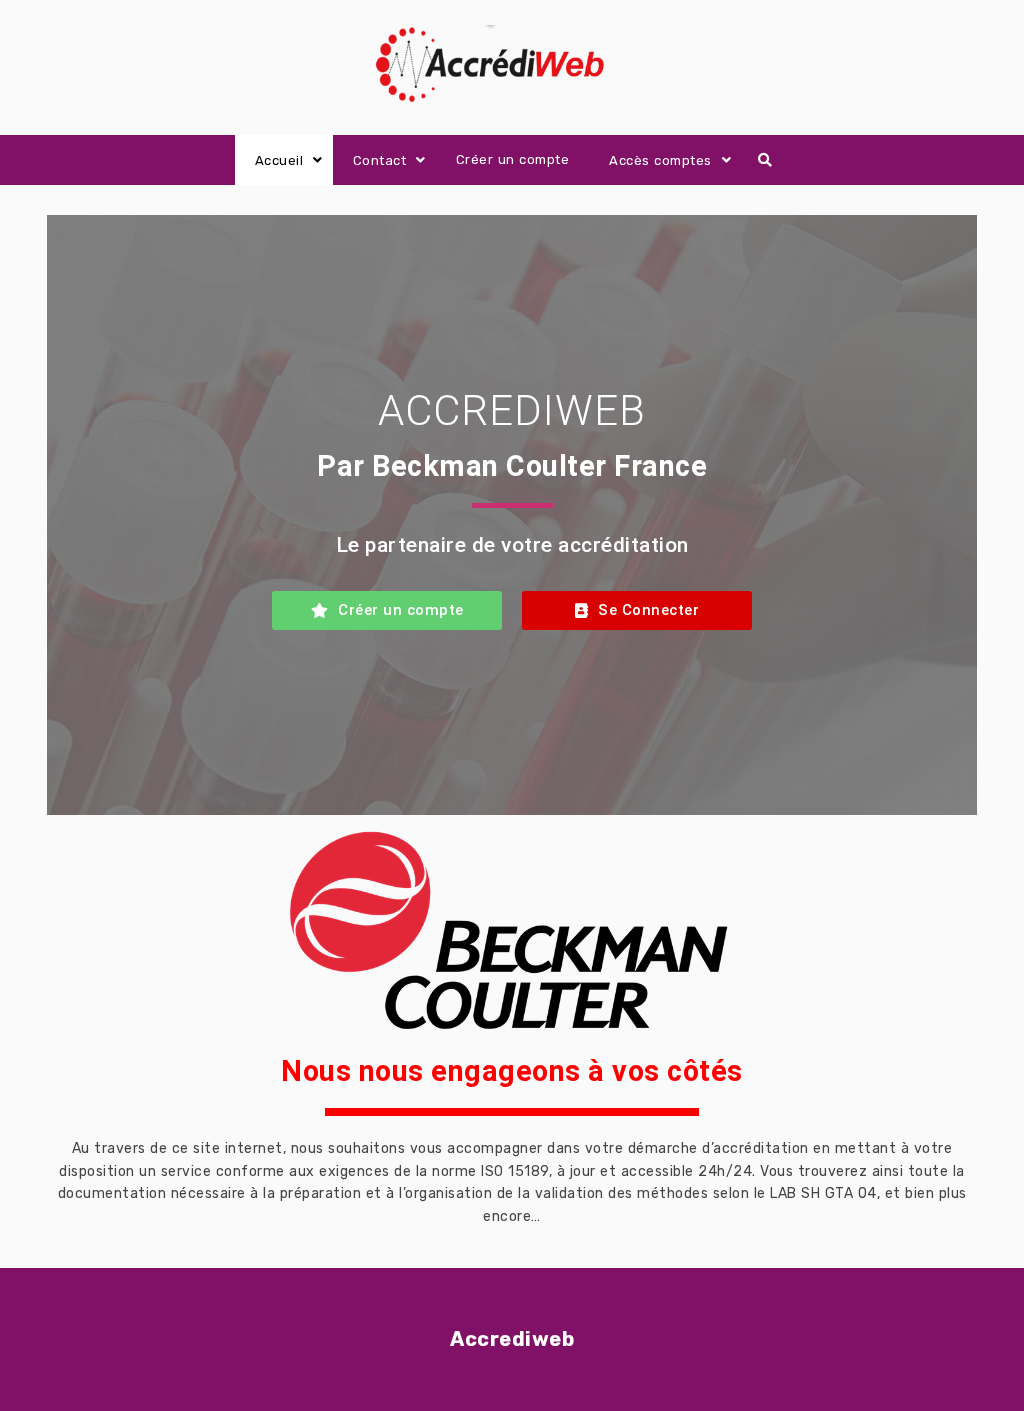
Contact (380, 160)
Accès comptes (660, 160)
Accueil (279, 160)
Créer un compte (513, 159)
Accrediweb (512, 1339)
